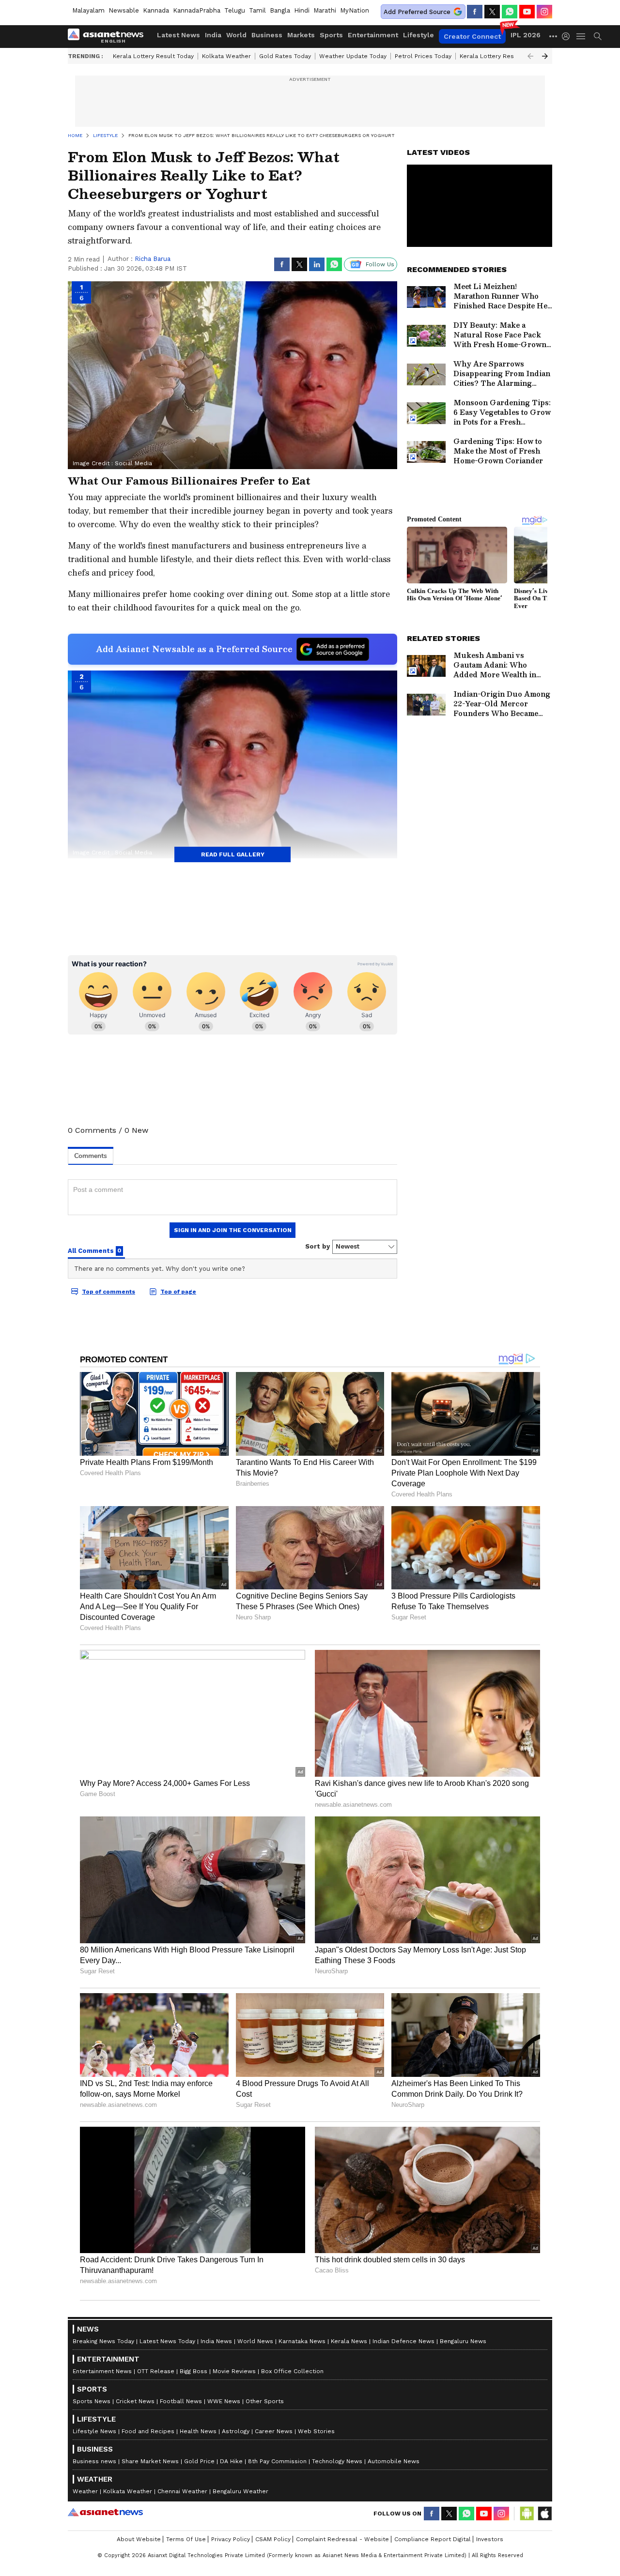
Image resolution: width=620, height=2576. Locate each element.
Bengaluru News (463, 2341)
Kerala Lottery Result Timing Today (510, 56)
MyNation (355, 10)
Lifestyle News (94, 2431)
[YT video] (527, 12)
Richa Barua (153, 259)
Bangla (280, 10)
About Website (139, 2539)
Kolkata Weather (226, 56)
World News (255, 2341)
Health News (198, 2431)
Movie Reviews (234, 2371)
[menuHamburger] (581, 36)
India (213, 35)
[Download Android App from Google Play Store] (527, 2514)
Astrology (236, 2431)
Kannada (156, 10)
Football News (181, 2401)
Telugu (235, 10)
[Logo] (109, 36)
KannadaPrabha (197, 10)
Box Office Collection (292, 2371)
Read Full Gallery (233, 854)
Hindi (302, 10)
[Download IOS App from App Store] (544, 2514)
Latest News (178, 35)
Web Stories (316, 2431)
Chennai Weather (182, 2491)
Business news (94, 2461)
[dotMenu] (554, 36)
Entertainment (373, 35)
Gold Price (199, 2461)
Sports (331, 35)
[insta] (544, 12)
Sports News (92, 2401)
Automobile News (394, 2461)
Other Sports (265, 2401)
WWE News (224, 2401)
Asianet (105, 2512)
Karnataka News (302, 2341)
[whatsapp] (510, 12)
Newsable (124, 10)
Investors (490, 2539)
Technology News (337, 2461)
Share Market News (150, 2461)
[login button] (568, 36)
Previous (530, 56)
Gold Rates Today (285, 56)
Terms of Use (186, 2539)
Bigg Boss (194, 2371)
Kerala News (349, 2341)
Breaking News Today (103, 2341)
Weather (85, 2491)
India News (216, 2341)
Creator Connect (472, 36)
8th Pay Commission (277, 2461)
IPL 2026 (526, 35)
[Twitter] (492, 12)
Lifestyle (418, 35)
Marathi (325, 10)
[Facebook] (475, 12)
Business (267, 35)
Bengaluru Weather (240, 2491)
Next (545, 56)
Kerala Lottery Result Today (153, 56)
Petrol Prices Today (423, 56)
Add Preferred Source (417, 12)
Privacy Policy (231, 2539)
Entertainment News (102, 2371)
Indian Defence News (403, 2341)
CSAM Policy (273, 2539)
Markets (301, 35)
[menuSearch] (598, 36)
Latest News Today (167, 2341)
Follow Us (380, 264)
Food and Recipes (148, 2431)
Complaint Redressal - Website (342, 2539)
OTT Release (156, 2371)
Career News (274, 2431)
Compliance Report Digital (433, 2539)
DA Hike (231, 2461)
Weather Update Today (353, 56)
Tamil (257, 10)
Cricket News (135, 2401)
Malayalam (88, 10)
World (236, 35)
